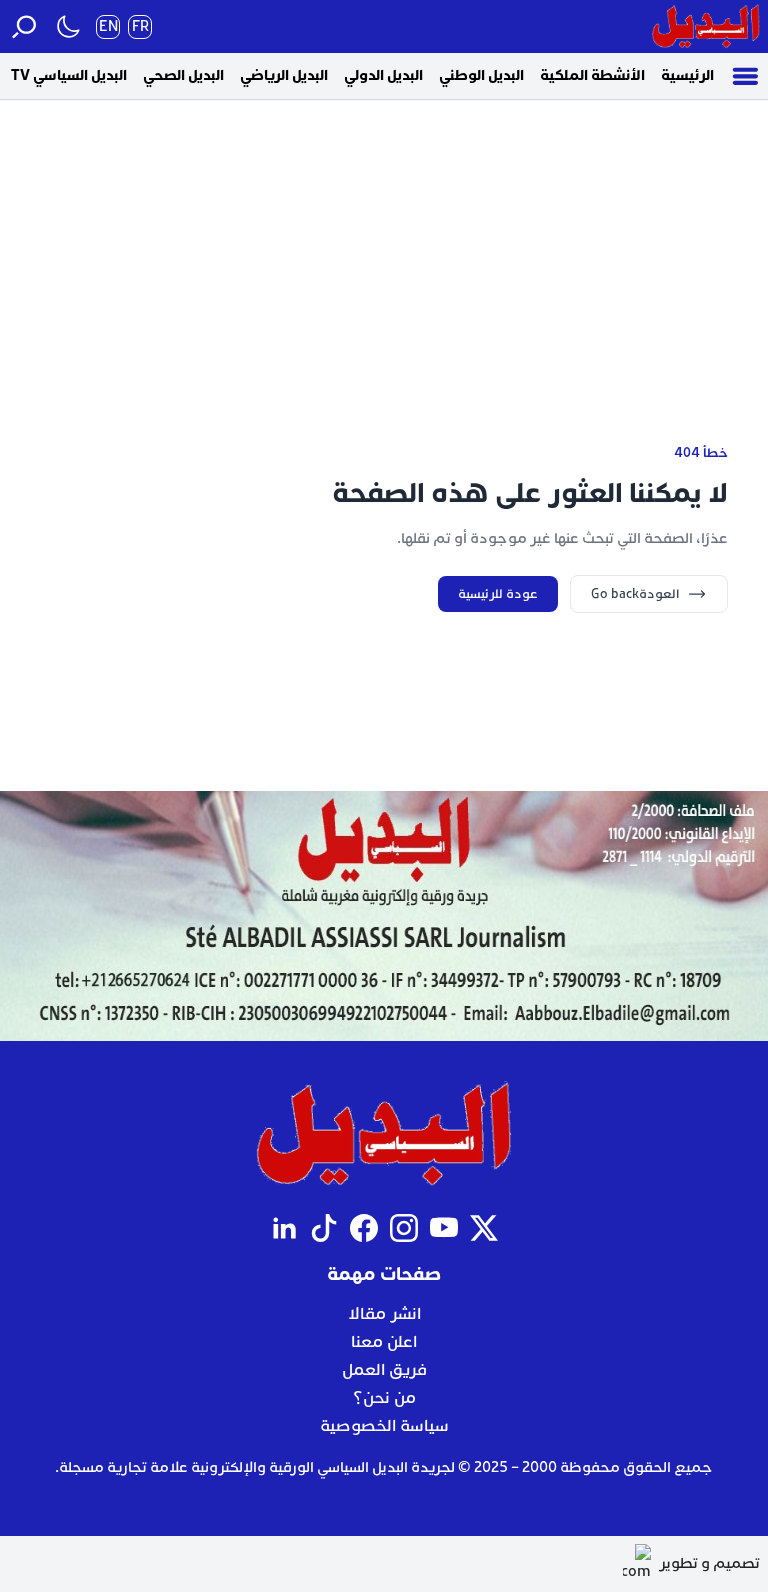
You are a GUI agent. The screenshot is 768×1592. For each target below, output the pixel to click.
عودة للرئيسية (498, 594)
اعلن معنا (384, 1342)
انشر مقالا (384, 1314)
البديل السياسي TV (69, 75)
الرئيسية (687, 75)
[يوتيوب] (444, 1228)
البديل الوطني (481, 75)
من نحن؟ (384, 1398)
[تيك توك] (324, 1228)
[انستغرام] (404, 1228)
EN (108, 26)
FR (140, 26)
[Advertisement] (384, 239)
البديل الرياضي (284, 75)
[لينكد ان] (284, 1228)
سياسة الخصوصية (384, 1426)
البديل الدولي (383, 75)
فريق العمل (384, 1370)
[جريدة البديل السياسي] (706, 26)
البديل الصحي (183, 75)
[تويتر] (484, 1228)
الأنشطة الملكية (592, 75)
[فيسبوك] (364, 1228)
